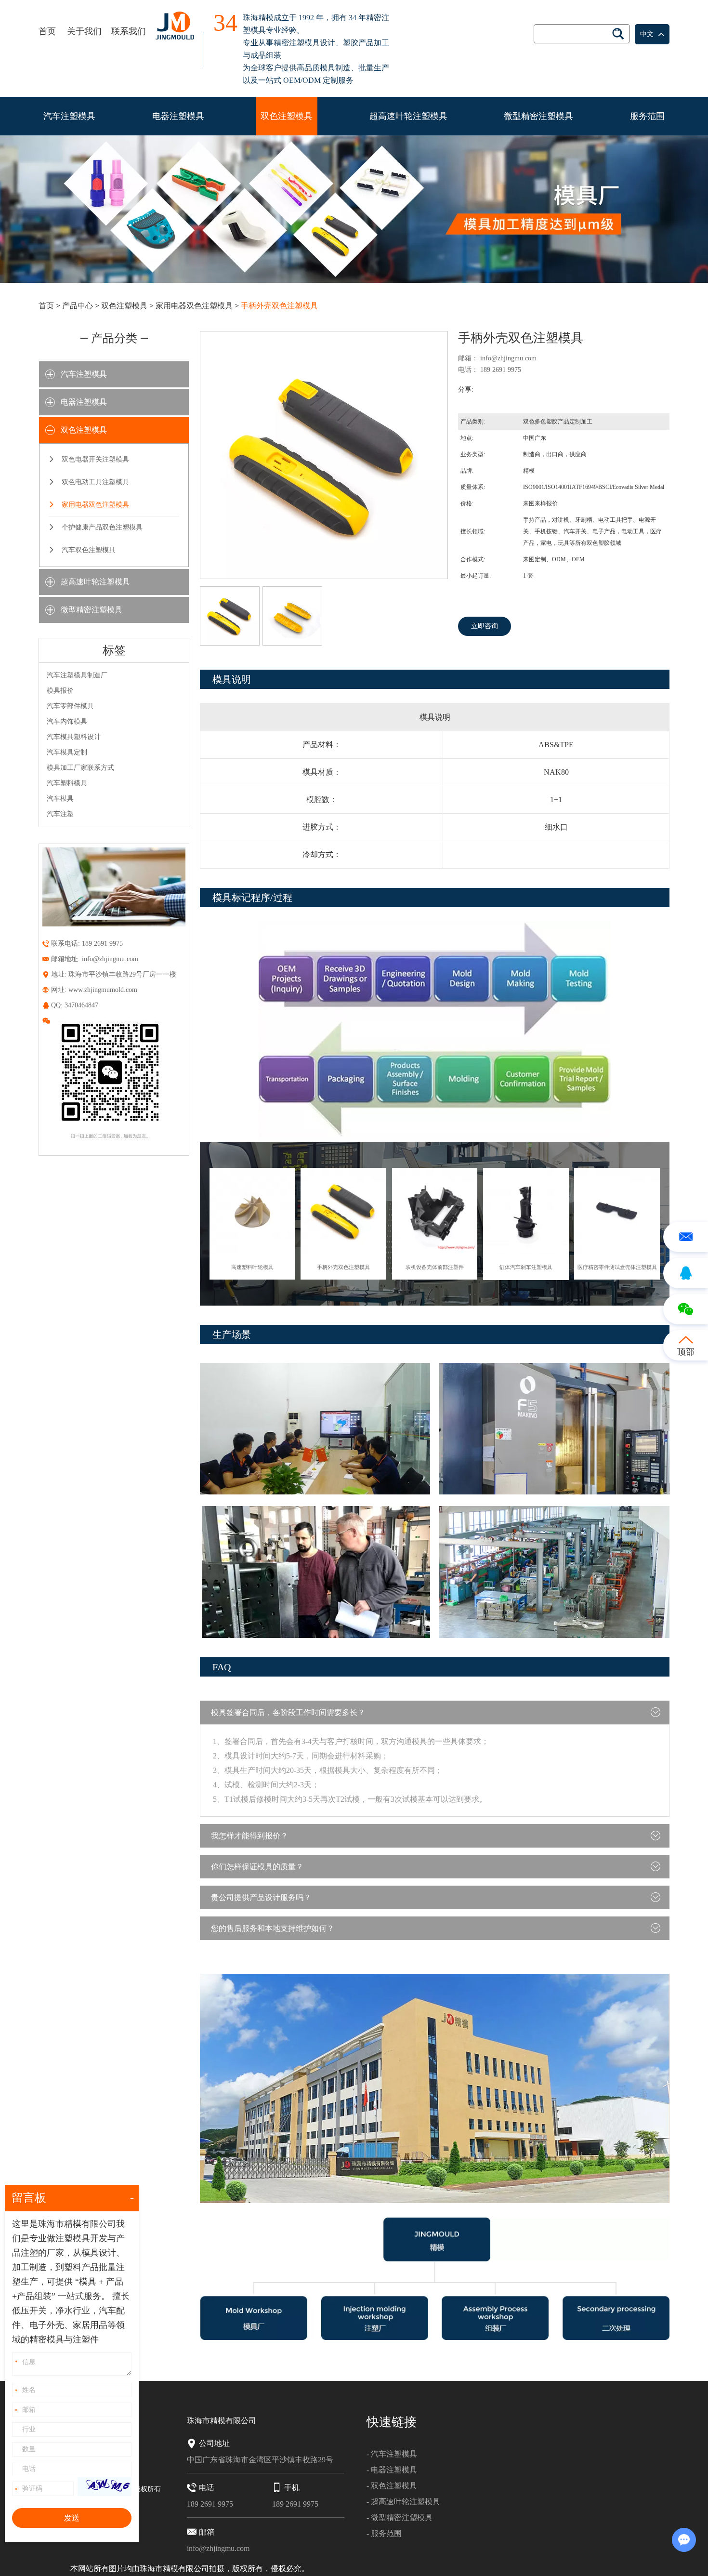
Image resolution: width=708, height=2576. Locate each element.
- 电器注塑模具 (392, 2470)
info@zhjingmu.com (508, 358)
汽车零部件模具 (70, 706)
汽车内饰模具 (67, 721)
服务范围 (647, 116)
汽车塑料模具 (67, 783)
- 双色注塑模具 (392, 2486)
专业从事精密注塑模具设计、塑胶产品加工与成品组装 (316, 49)
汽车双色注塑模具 (89, 550)
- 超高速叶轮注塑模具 (403, 2502)
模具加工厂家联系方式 (80, 768)
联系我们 (129, 31)
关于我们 (84, 31)
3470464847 (81, 1005)
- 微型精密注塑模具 (400, 2517)
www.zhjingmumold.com (103, 990)
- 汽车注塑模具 (392, 2454)
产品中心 (78, 306)
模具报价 (60, 691)
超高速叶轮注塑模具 (408, 116)
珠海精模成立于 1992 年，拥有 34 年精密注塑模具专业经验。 (316, 24)
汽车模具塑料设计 (74, 737)
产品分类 (114, 338)
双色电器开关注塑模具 (95, 459)
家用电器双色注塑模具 (194, 306)
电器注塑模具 (178, 116)
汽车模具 (60, 799)
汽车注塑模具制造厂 (77, 675)
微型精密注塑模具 (538, 116)
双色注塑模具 (287, 116)
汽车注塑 (60, 814)
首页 (47, 31)
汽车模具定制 (67, 752)
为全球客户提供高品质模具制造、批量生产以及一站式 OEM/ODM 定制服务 (316, 74)
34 (225, 24)
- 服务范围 (384, 2533)
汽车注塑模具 (69, 116)
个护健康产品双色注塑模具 (102, 527)
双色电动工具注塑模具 (95, 482)
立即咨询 (485, 626)
